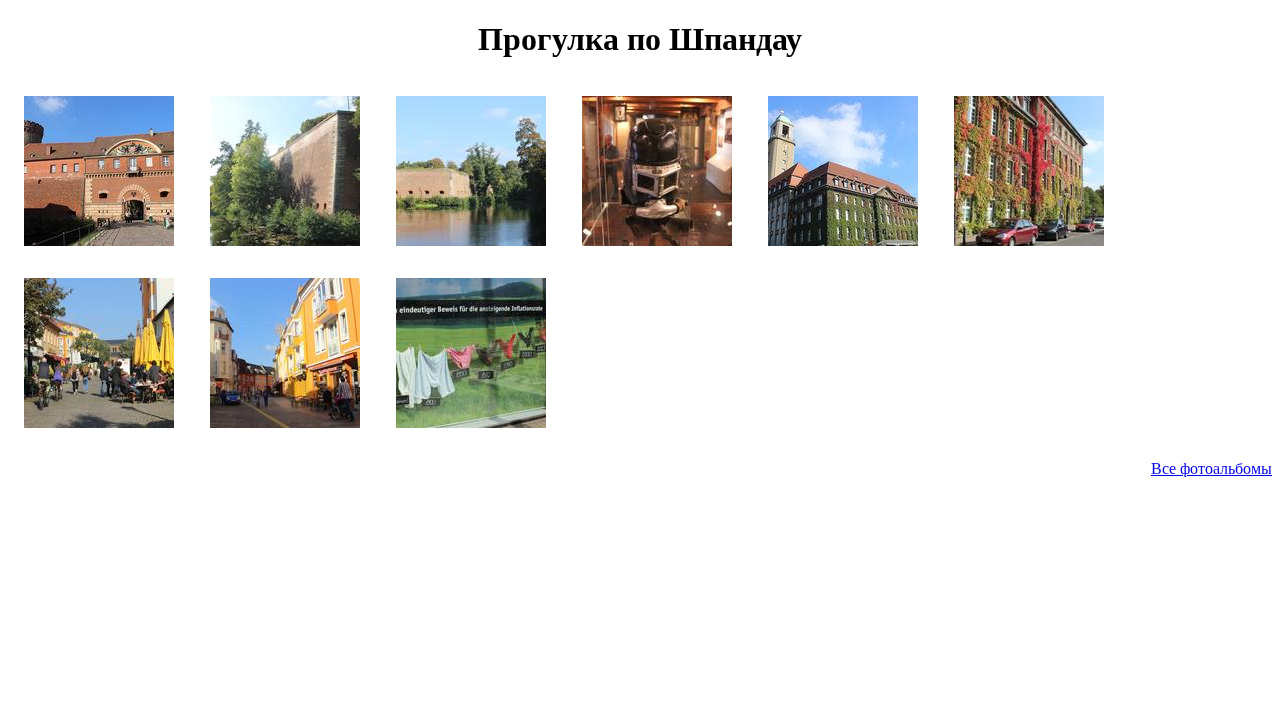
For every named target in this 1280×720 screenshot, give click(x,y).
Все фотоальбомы (1211, 468)
